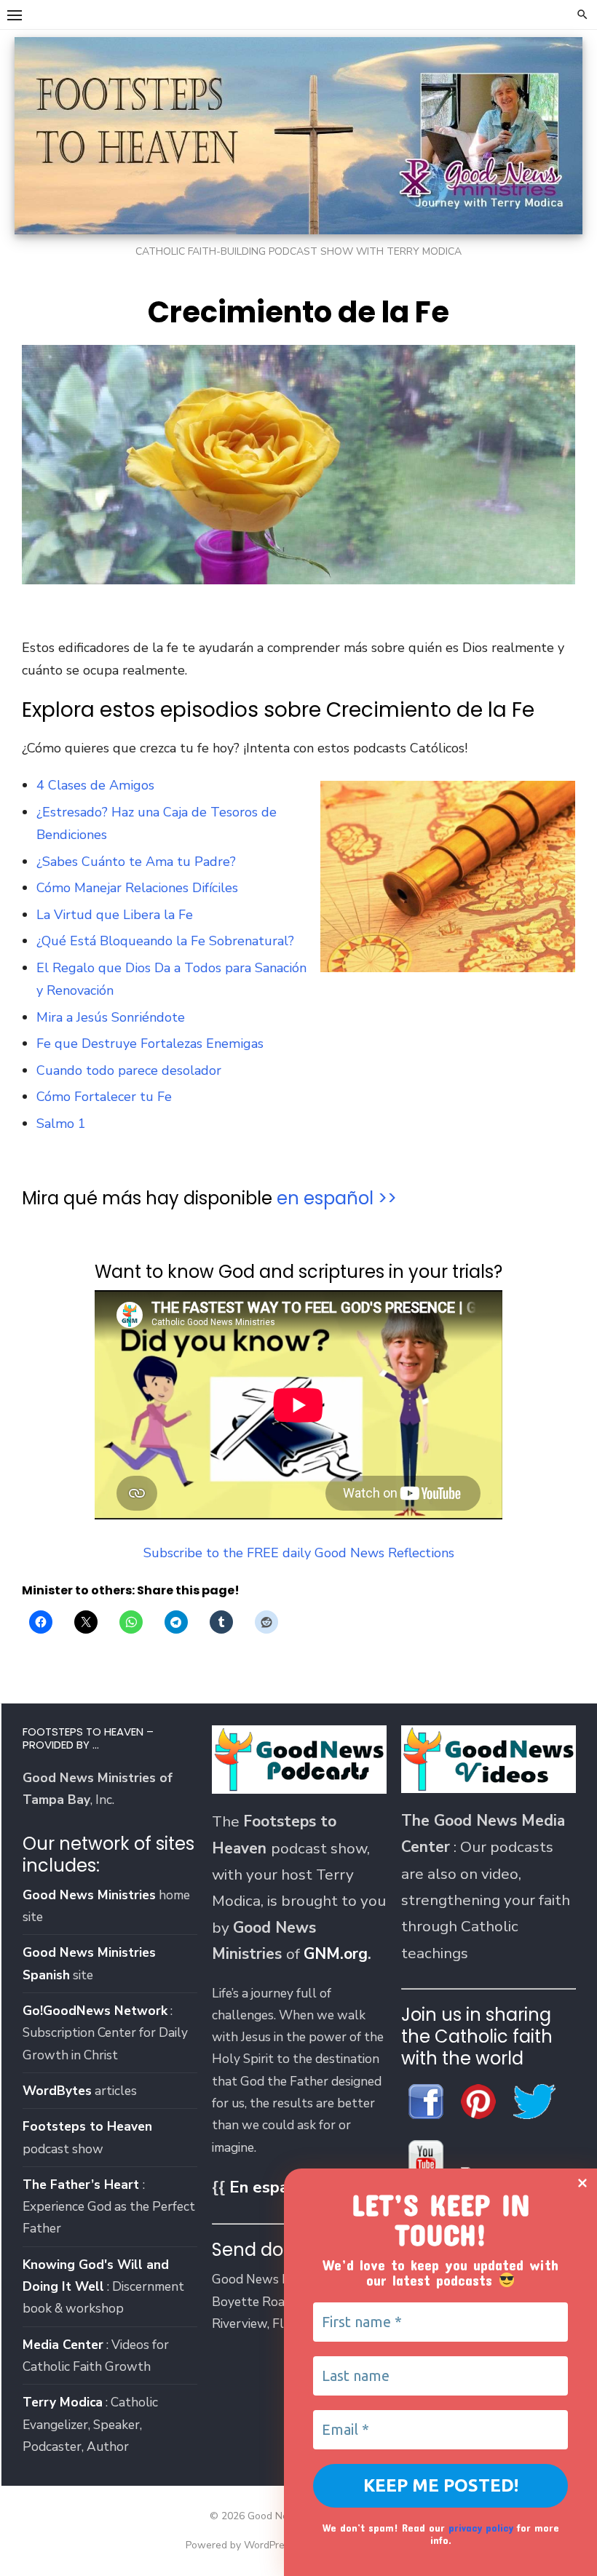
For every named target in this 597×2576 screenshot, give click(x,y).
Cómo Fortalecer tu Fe (104, 1097)
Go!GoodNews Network (95, 2011)
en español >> (337, 1198)
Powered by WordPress (240, 2545)
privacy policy (481, 2528)
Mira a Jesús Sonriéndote (111, 1017)
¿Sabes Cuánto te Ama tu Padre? (136, 862)
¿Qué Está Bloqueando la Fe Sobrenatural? (165, 941)
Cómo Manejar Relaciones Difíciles (137, 888)
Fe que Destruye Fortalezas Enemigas (150, 1043)
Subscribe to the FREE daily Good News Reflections (299, 1553)
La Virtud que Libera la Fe (115, 915)
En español (270, 2187)
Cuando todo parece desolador (129, 1070)
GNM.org (336, 1954)
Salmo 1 (61, 1124)
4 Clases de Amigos (95, 785)
